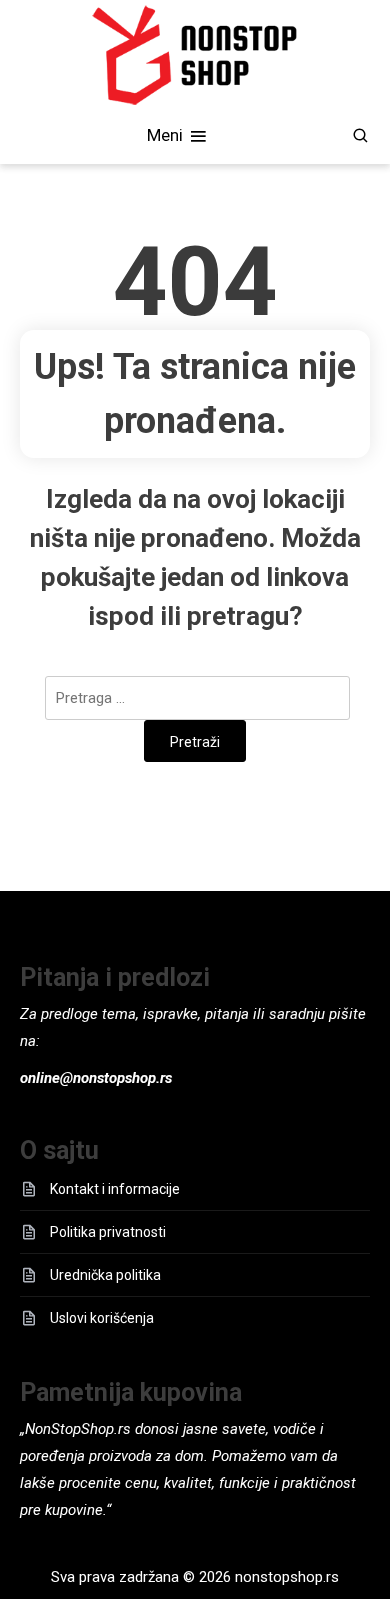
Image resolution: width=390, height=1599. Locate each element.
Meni (167, 134)
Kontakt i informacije (115, 1189)
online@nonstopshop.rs (96, 1078)
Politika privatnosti (108, 1232)
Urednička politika (105, 1275)
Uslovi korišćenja (102, 1318)
